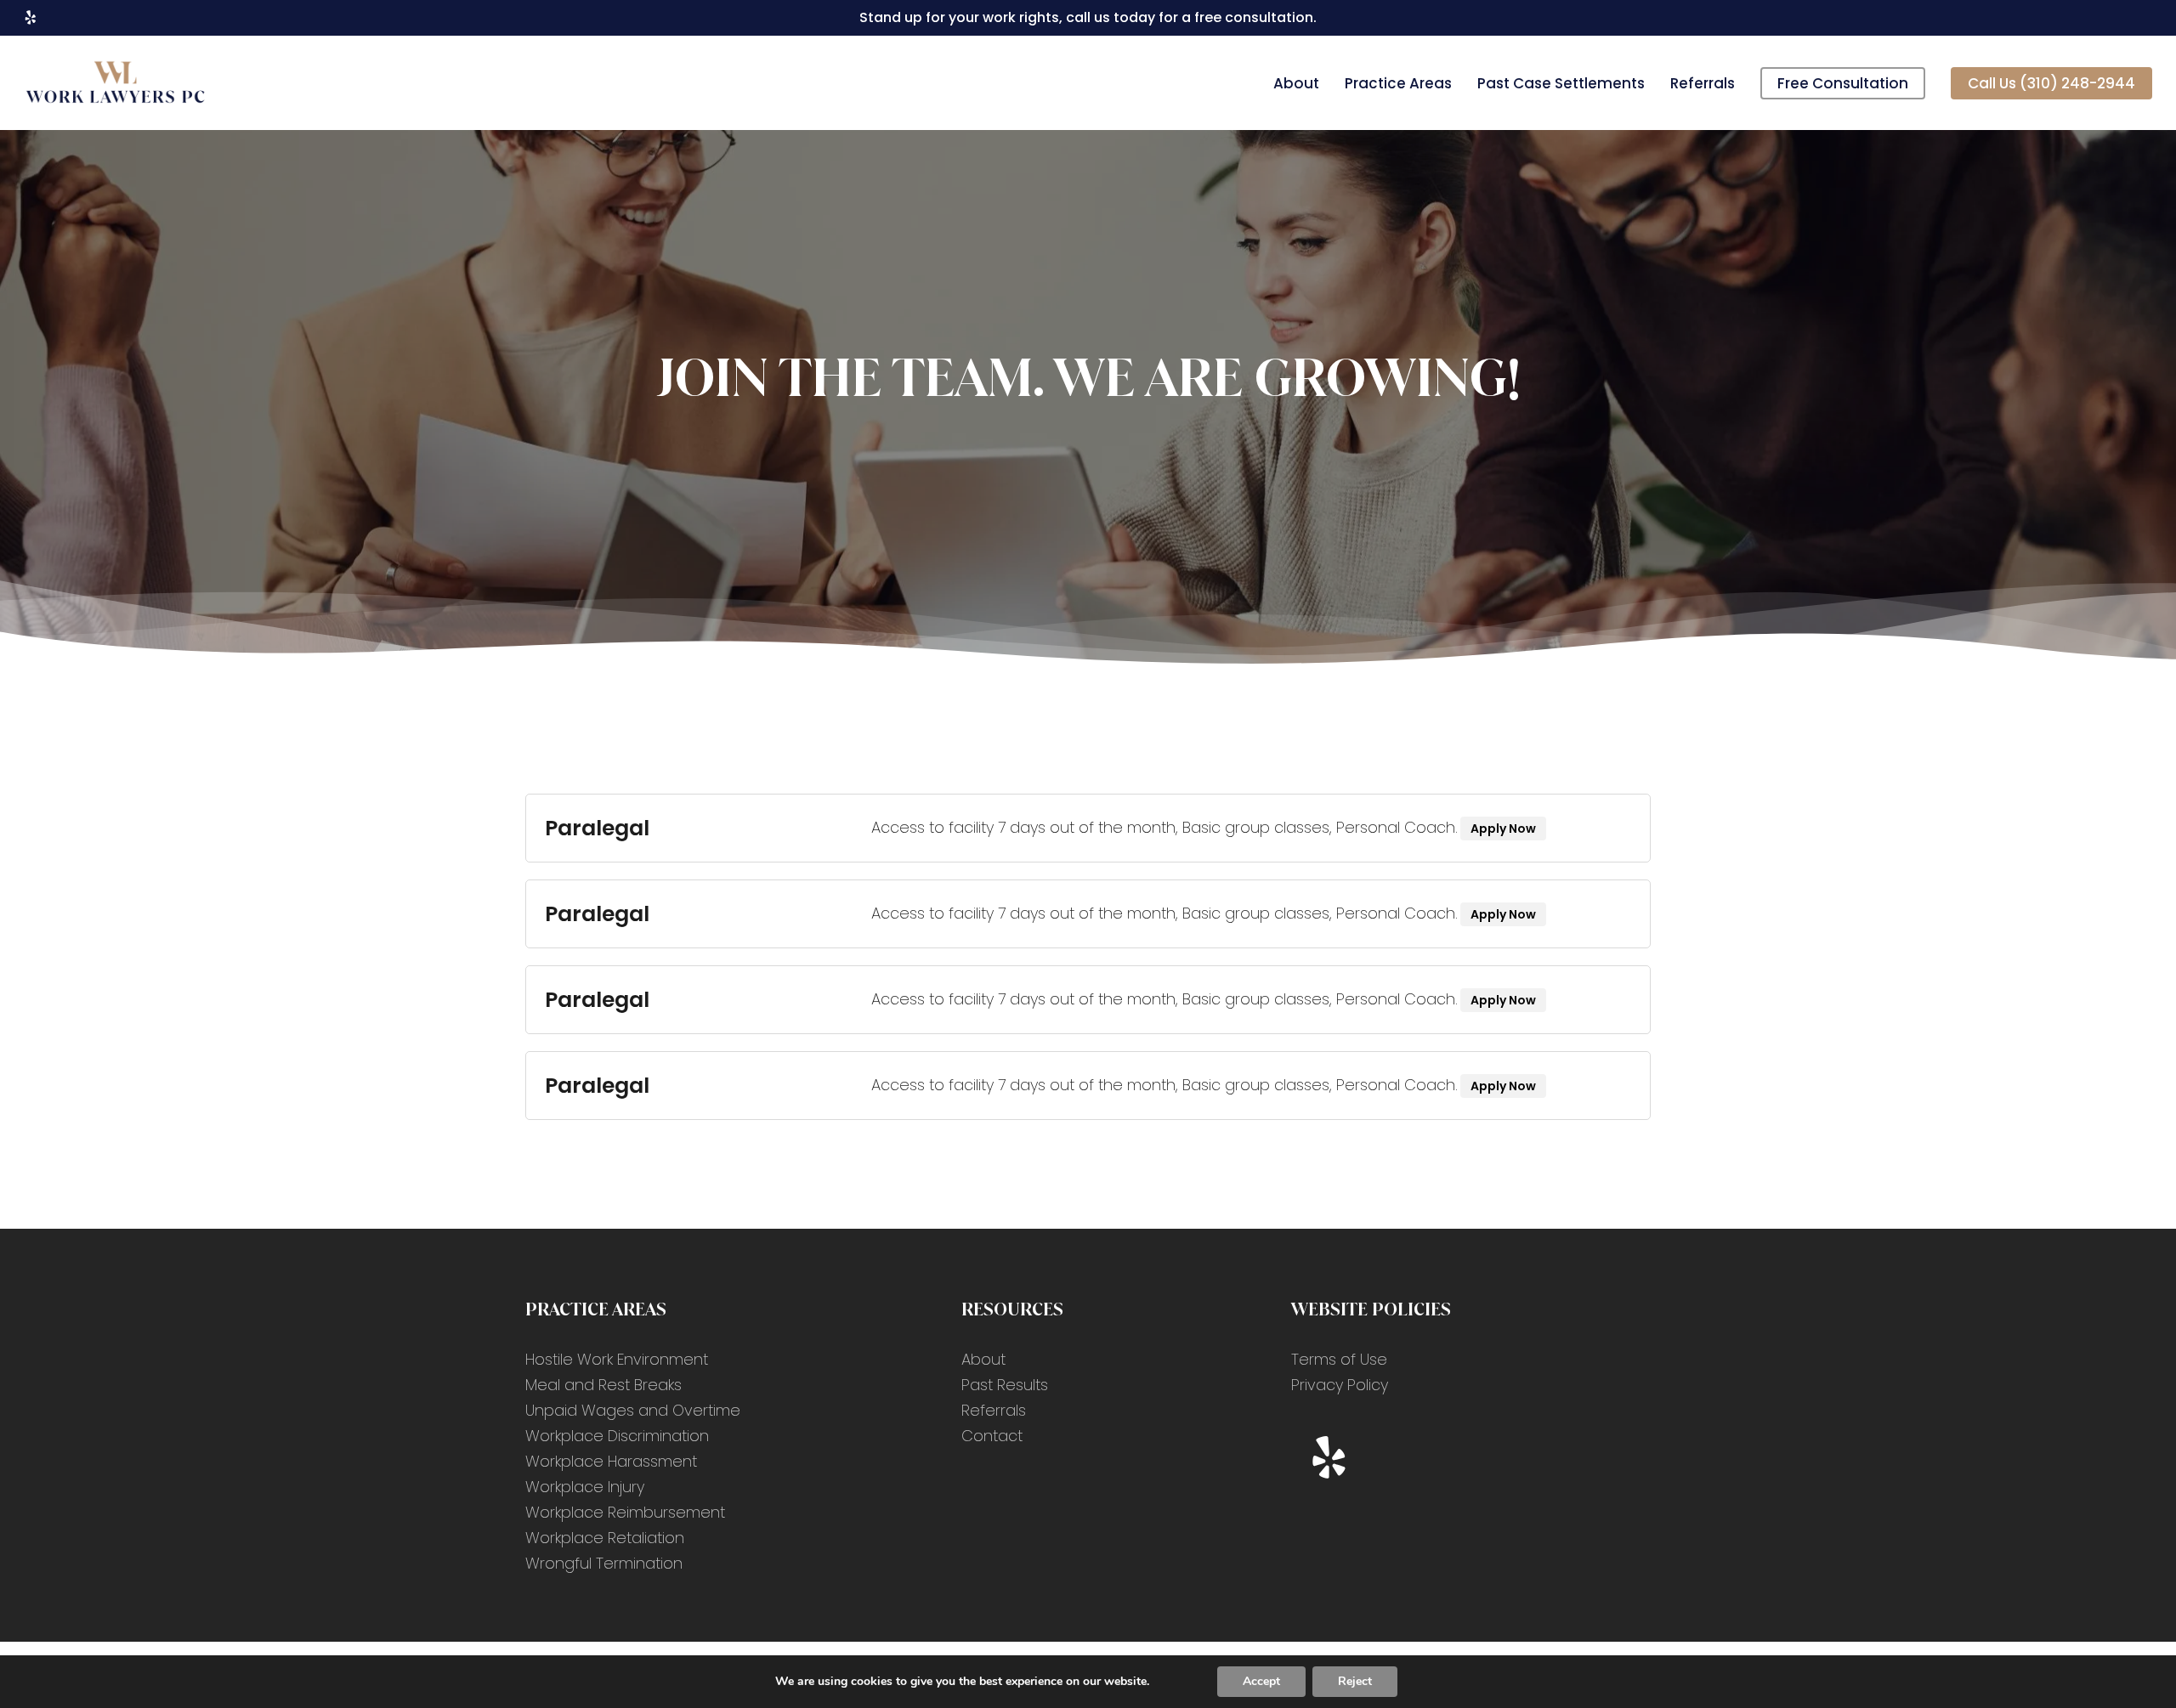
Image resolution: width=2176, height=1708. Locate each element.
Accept (1261, 1681)
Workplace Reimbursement (625, 1512)
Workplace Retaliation (605, 1538)
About (983, 1359)
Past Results (1005, 1385)
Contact (992, 1436)
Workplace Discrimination (617, 1436)
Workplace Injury (585, 1487)
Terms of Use (1339, 1359)
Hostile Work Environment (617, 1359)
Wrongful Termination (604, 1563)
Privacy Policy (1340, 1385)
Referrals (994, 1410)
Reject (1355, 1681)
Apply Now (1503, 829)
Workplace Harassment (611, 1461)
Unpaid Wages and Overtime (633, 1410)
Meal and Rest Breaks (603, 1385)
